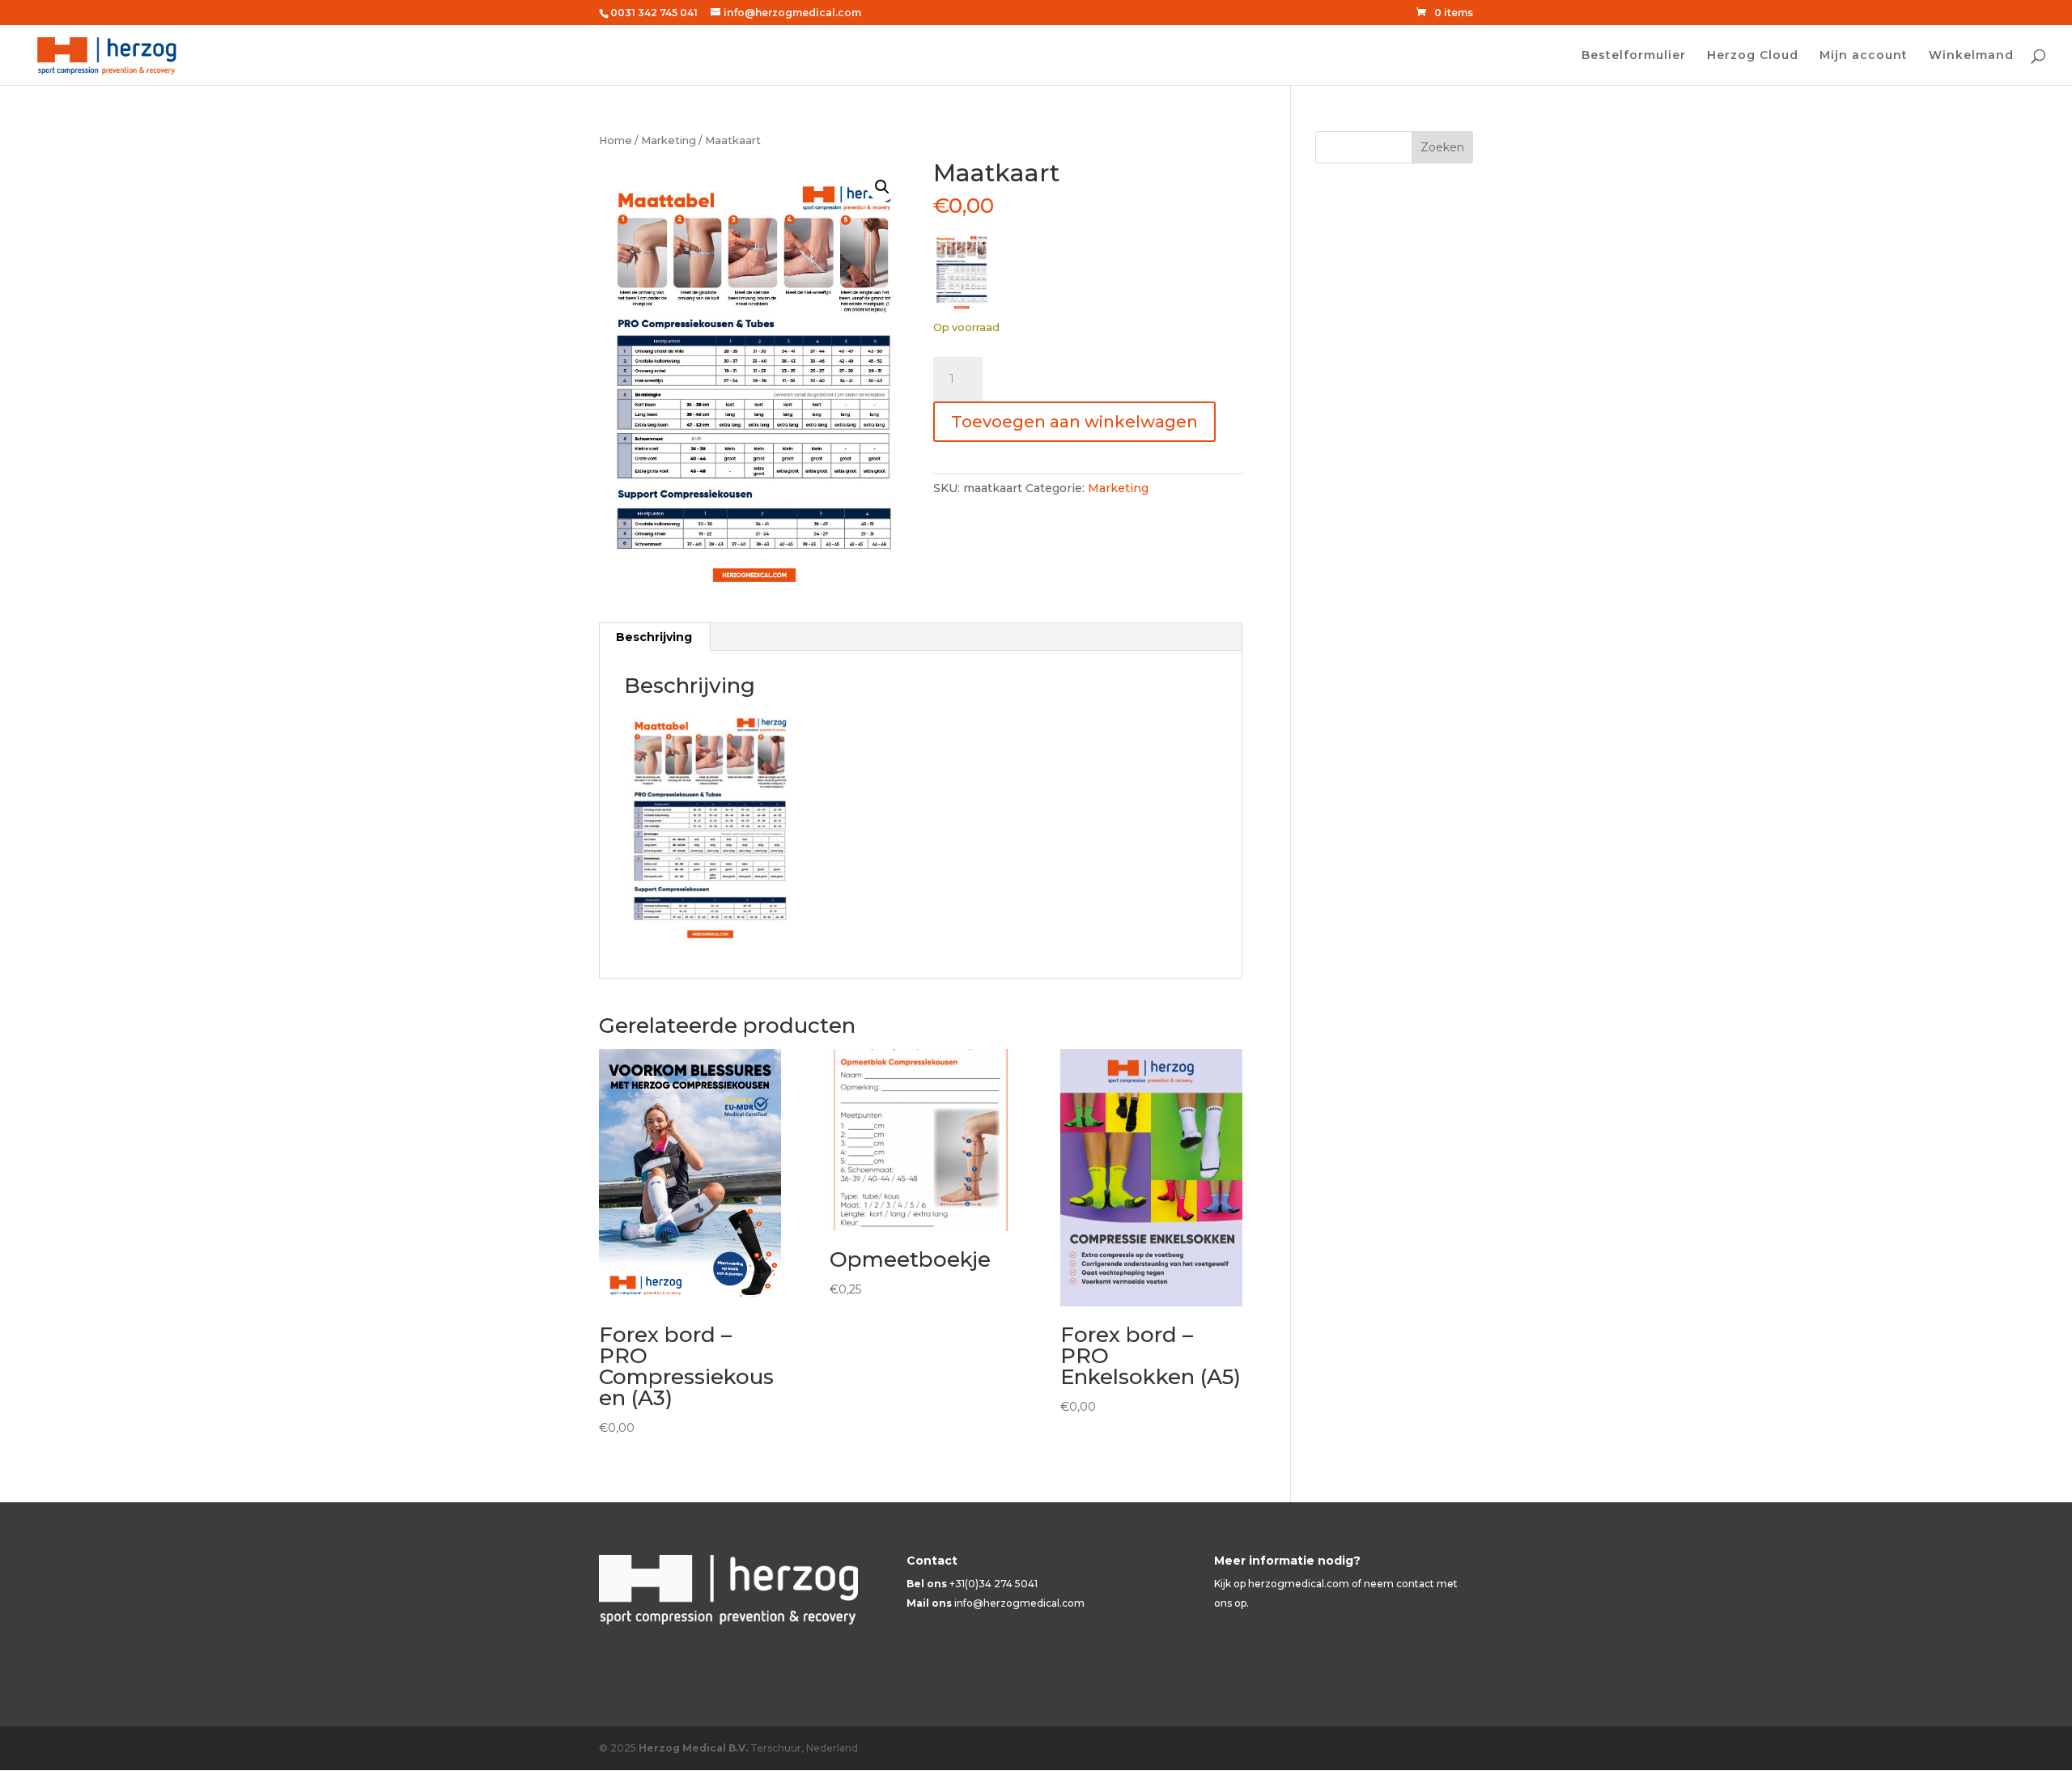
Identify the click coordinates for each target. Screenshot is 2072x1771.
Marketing (669, 140)
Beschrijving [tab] (654, 637)
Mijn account (1864, 56)
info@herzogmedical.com (1019, 1603)
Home (616, 140)
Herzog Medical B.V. (693, 1748)
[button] (882, 187)
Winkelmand (1971, 56)
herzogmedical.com (1299, 1584)
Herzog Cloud (1753, 56)
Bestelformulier (1634, 56)
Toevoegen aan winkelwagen (1074, 422)
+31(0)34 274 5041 (994, 1584)
